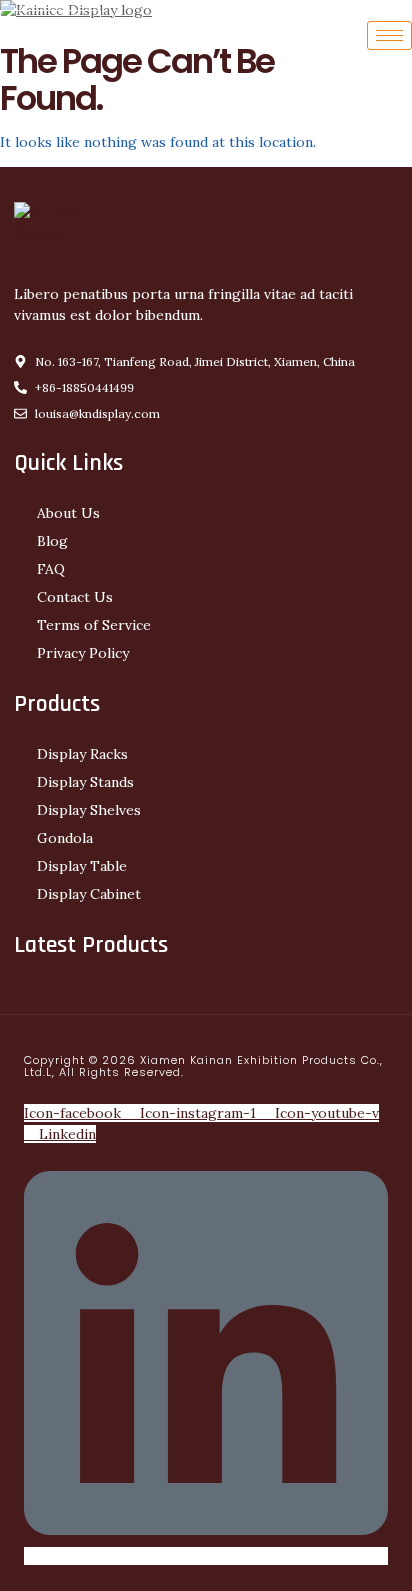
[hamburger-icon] (389, 35)
